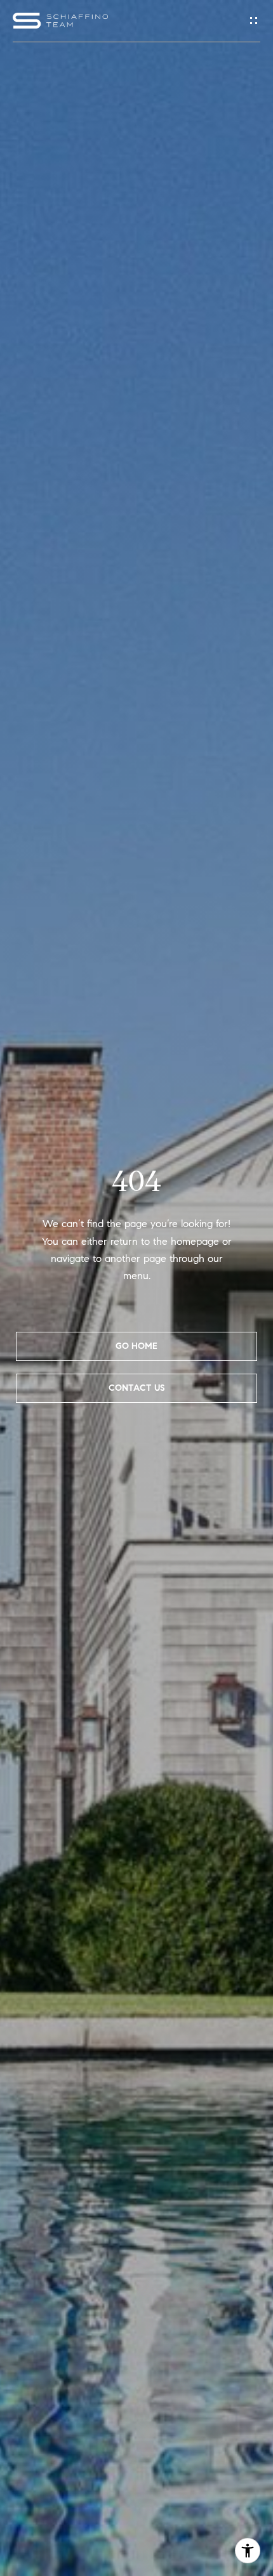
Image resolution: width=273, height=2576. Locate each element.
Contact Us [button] (137, 1388)
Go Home (136, 1346)
